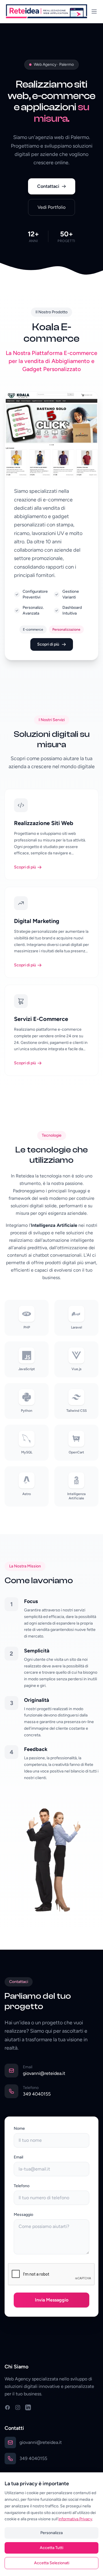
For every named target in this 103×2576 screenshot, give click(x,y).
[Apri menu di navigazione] (94, 11)
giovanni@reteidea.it (44, 2073)
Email (18, 2157)
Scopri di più (48, 644)
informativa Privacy (75, 2519)
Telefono (22, 2186)
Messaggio (23, 2215)
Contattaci (48, 186)
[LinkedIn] (28, 2407)
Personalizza (51, 2533)
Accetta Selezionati (52, 2563)
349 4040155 (37, 2094)
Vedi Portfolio (51, 207)
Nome (19, 2128)
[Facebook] (7, 2407)
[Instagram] (18, 2407)
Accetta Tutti (51, 2548)
